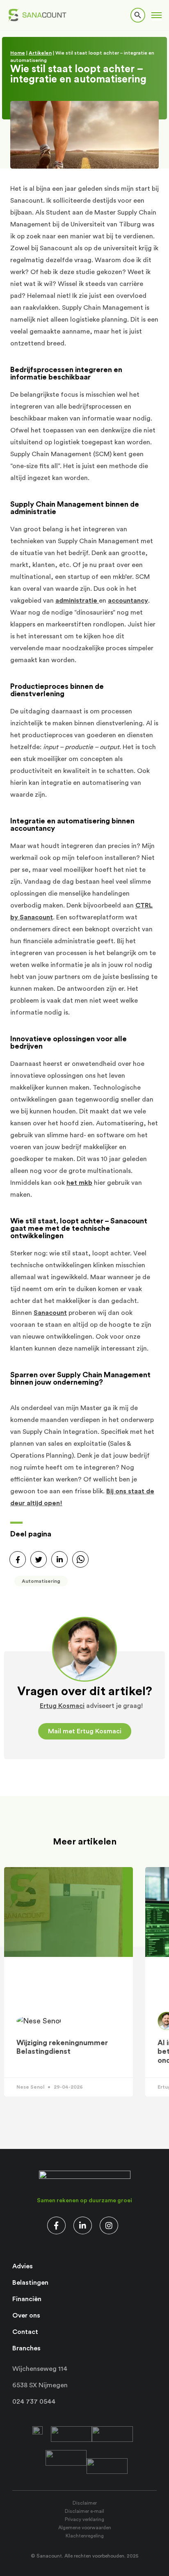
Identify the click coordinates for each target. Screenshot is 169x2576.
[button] (156, 15)
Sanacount (50, 1313)
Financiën (27, 2299)
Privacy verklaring (84, 2519)
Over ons (26, 2315)
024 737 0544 (34, 2402)
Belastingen (30, 2283)
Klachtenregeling (85, 2536)
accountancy (128, 601)
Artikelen (40, 53)
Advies (23, 2266)
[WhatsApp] (80, 1559)
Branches (26, 2348)
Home (18, 53)
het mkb (79, 1183)
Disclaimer (85, 2503)
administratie (77, 601)
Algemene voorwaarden (85, 2528)
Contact (25, 2332)
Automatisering (41, 1581)
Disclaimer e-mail (84, 2511)
